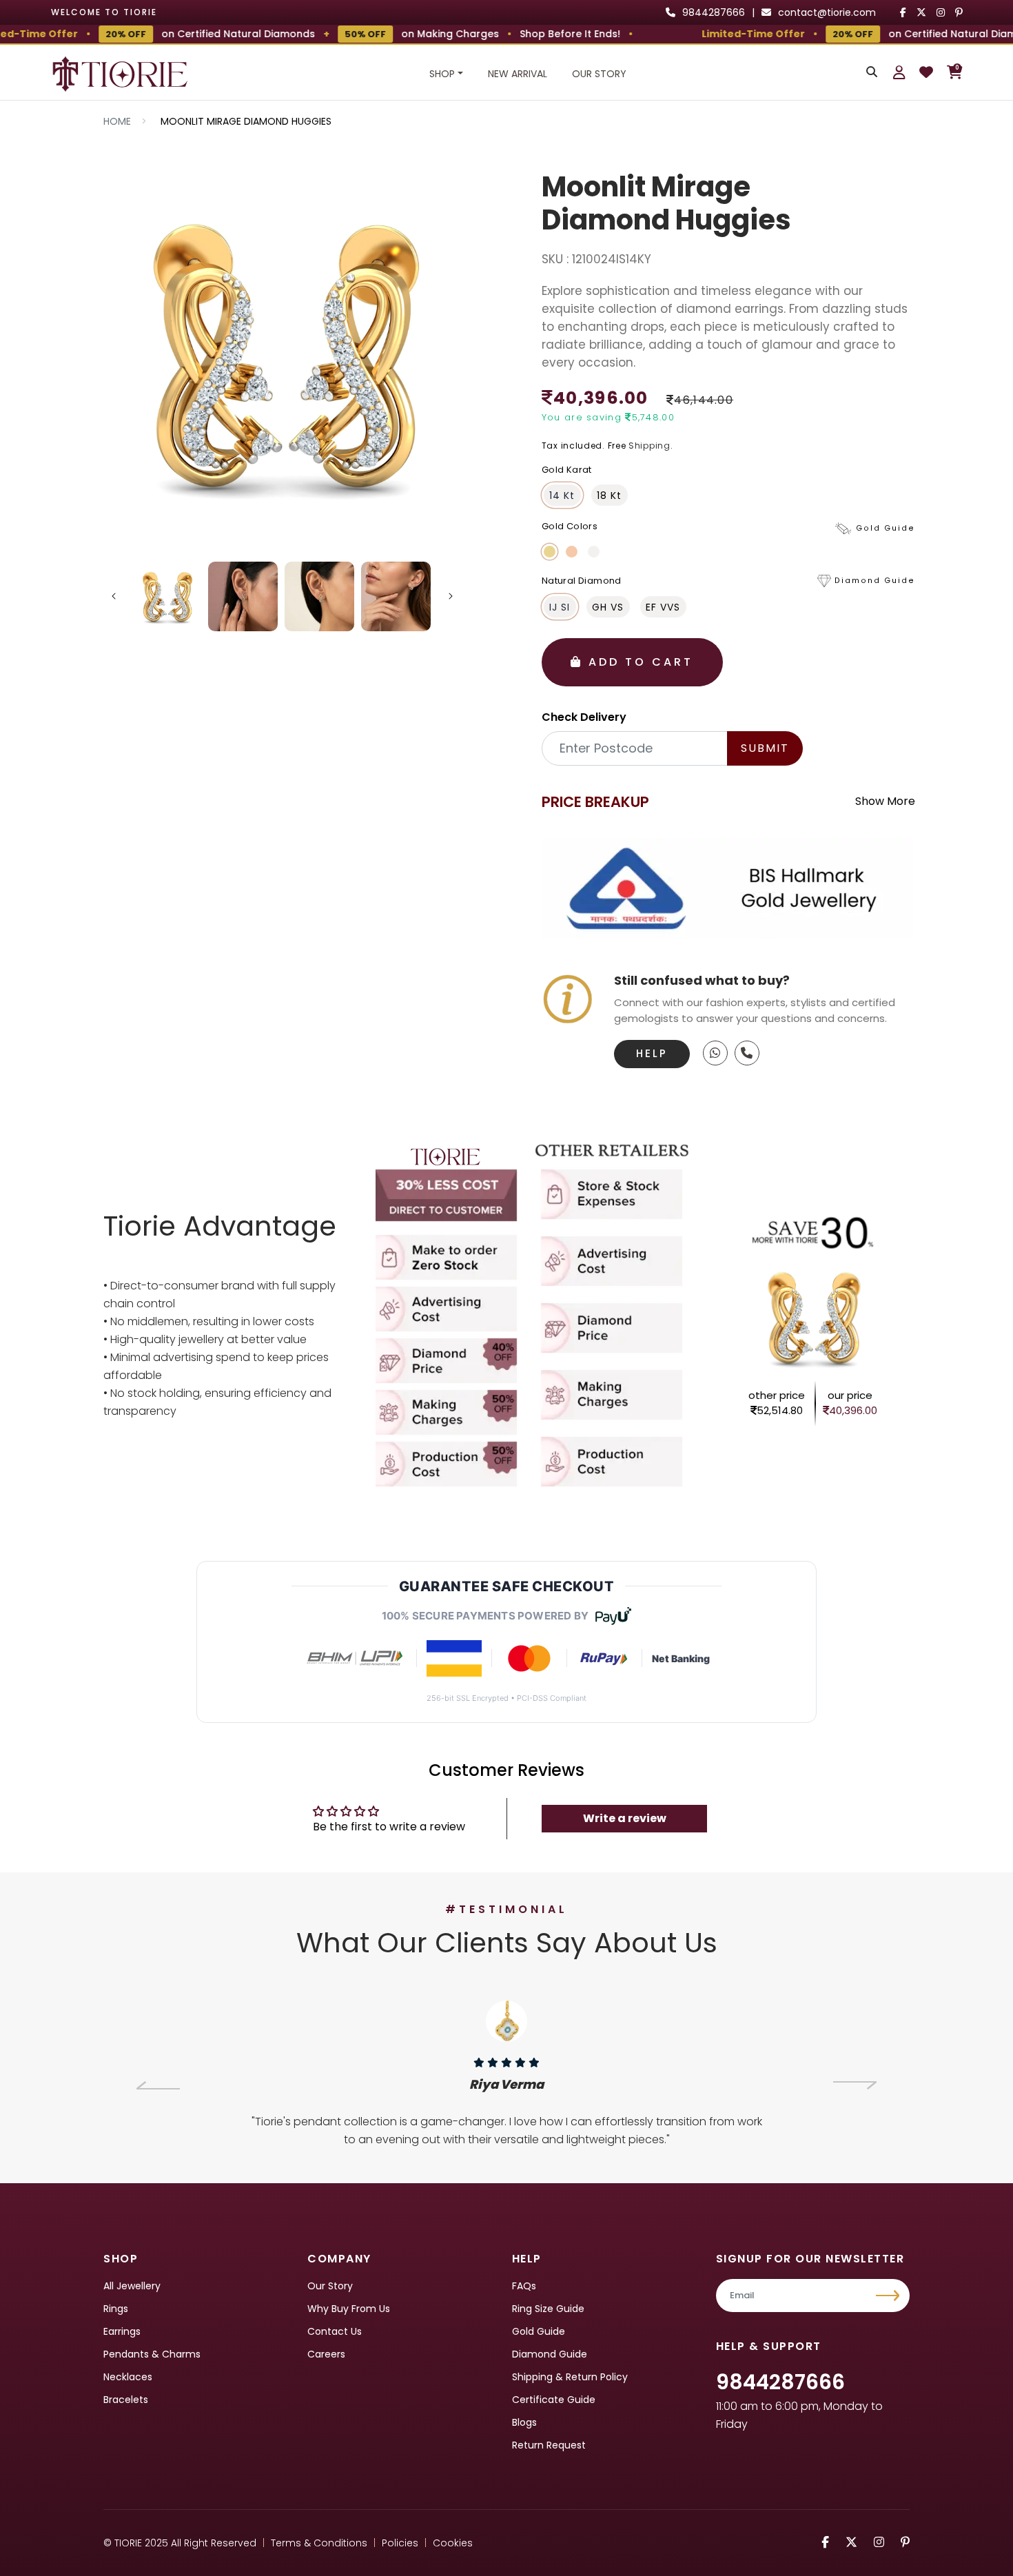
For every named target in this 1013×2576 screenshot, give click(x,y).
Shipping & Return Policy (570, 2377)
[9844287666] (715, 1053)
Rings (116, 2309)
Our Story (599, 74)
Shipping (649, 446)
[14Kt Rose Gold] (572, 552)
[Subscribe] (889, 2296)
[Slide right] (451, 596)
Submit (765, 748)
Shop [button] (442, 74)
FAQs (524, 2286)
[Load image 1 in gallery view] (167, 596)
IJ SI (560, 607)
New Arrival (518, 74)
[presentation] (158, 2085)
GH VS (608, 607)
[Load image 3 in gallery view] (319, 596)
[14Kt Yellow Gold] (550, 552)
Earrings (122, 2331)
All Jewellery (132, 2286)
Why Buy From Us (349, 2309)
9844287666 (780, 2382)
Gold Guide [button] (886, 528)
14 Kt (562, 495)
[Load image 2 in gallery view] (243, 596)
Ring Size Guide (548, 2309)
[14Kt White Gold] (594, 552)
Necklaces (128, 2377)
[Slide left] (114, 596)
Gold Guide (539, 2331)
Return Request (549, 2445)
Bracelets (126, 2400)
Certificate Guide (554, 2400)
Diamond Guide (550, 2354)
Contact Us (335, 2331)
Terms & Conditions (319, 2543)
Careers (326, 2354)
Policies (400, 2543)
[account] (899, 72)
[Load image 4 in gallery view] (396, 596)
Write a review (625, 1818)
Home (117, 121)
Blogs (524, 2422)
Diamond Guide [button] (875, 581)
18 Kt (609, 495)
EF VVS (663, 607)
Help (652, 1053)
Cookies (453, 2543)
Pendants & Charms (152, 2354)
